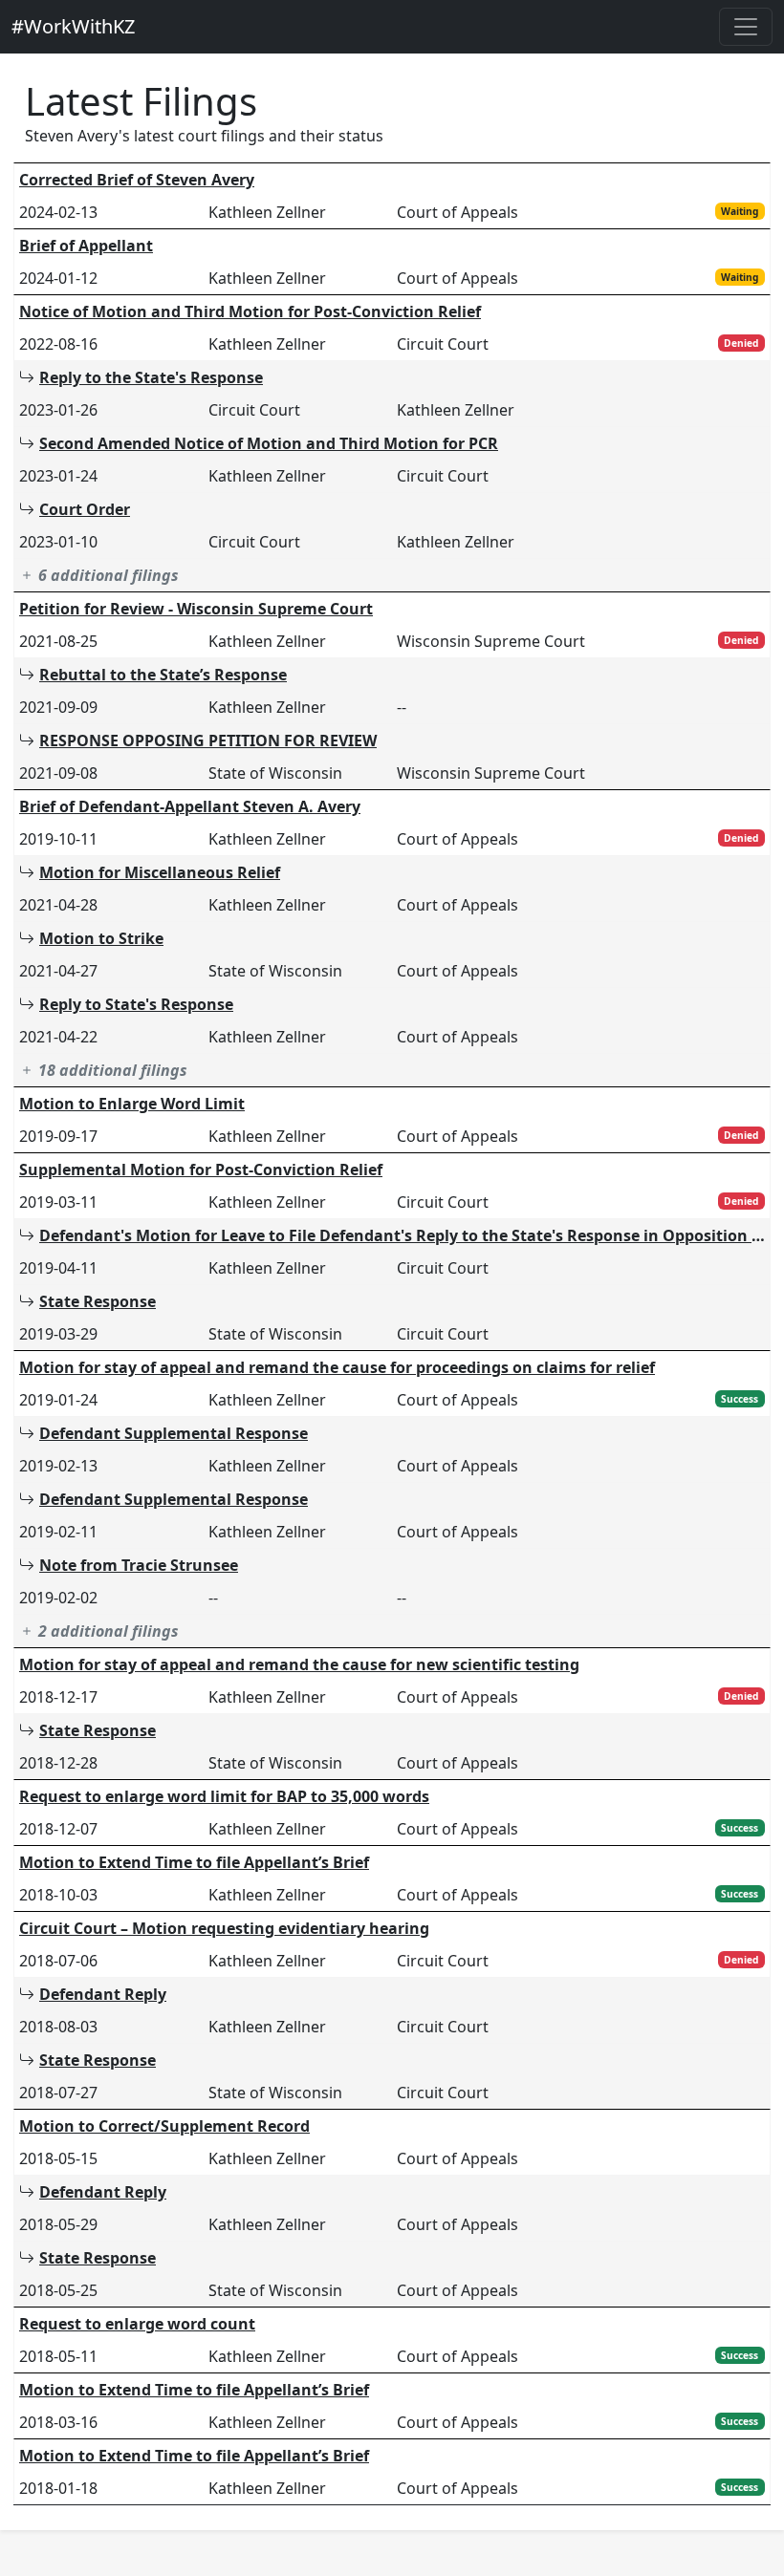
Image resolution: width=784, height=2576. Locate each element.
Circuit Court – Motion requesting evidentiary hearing (224, 1928)
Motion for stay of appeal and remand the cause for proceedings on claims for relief (337, 1367)
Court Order (85, 509)
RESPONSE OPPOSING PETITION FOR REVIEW (208, 741)
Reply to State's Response (136, 1004)
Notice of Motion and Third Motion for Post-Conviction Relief (250, 311)
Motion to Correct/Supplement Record (164, 2126)
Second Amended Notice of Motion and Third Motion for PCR (269, 443)
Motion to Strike (101, 938)
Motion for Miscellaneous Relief (160, 872)
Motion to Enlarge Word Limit (132, 1104)
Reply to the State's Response (151, 377)
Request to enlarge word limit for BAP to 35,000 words (224, 1796)
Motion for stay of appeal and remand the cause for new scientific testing (299, 1664)
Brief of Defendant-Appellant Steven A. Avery (190, 806)
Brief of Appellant (86, 246)
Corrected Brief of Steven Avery (137, 180)
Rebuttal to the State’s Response (163, 675)
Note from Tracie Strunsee (139, 1565)
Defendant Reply (103, 1994)
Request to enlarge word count (137, 2324)
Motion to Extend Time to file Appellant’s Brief (194, 1862)
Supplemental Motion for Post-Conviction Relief (201, 1170)
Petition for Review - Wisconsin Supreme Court (196, 609)
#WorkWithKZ (73, 26)
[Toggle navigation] (746, 27)
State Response (98, 1301)
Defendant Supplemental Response (174, 1433)
